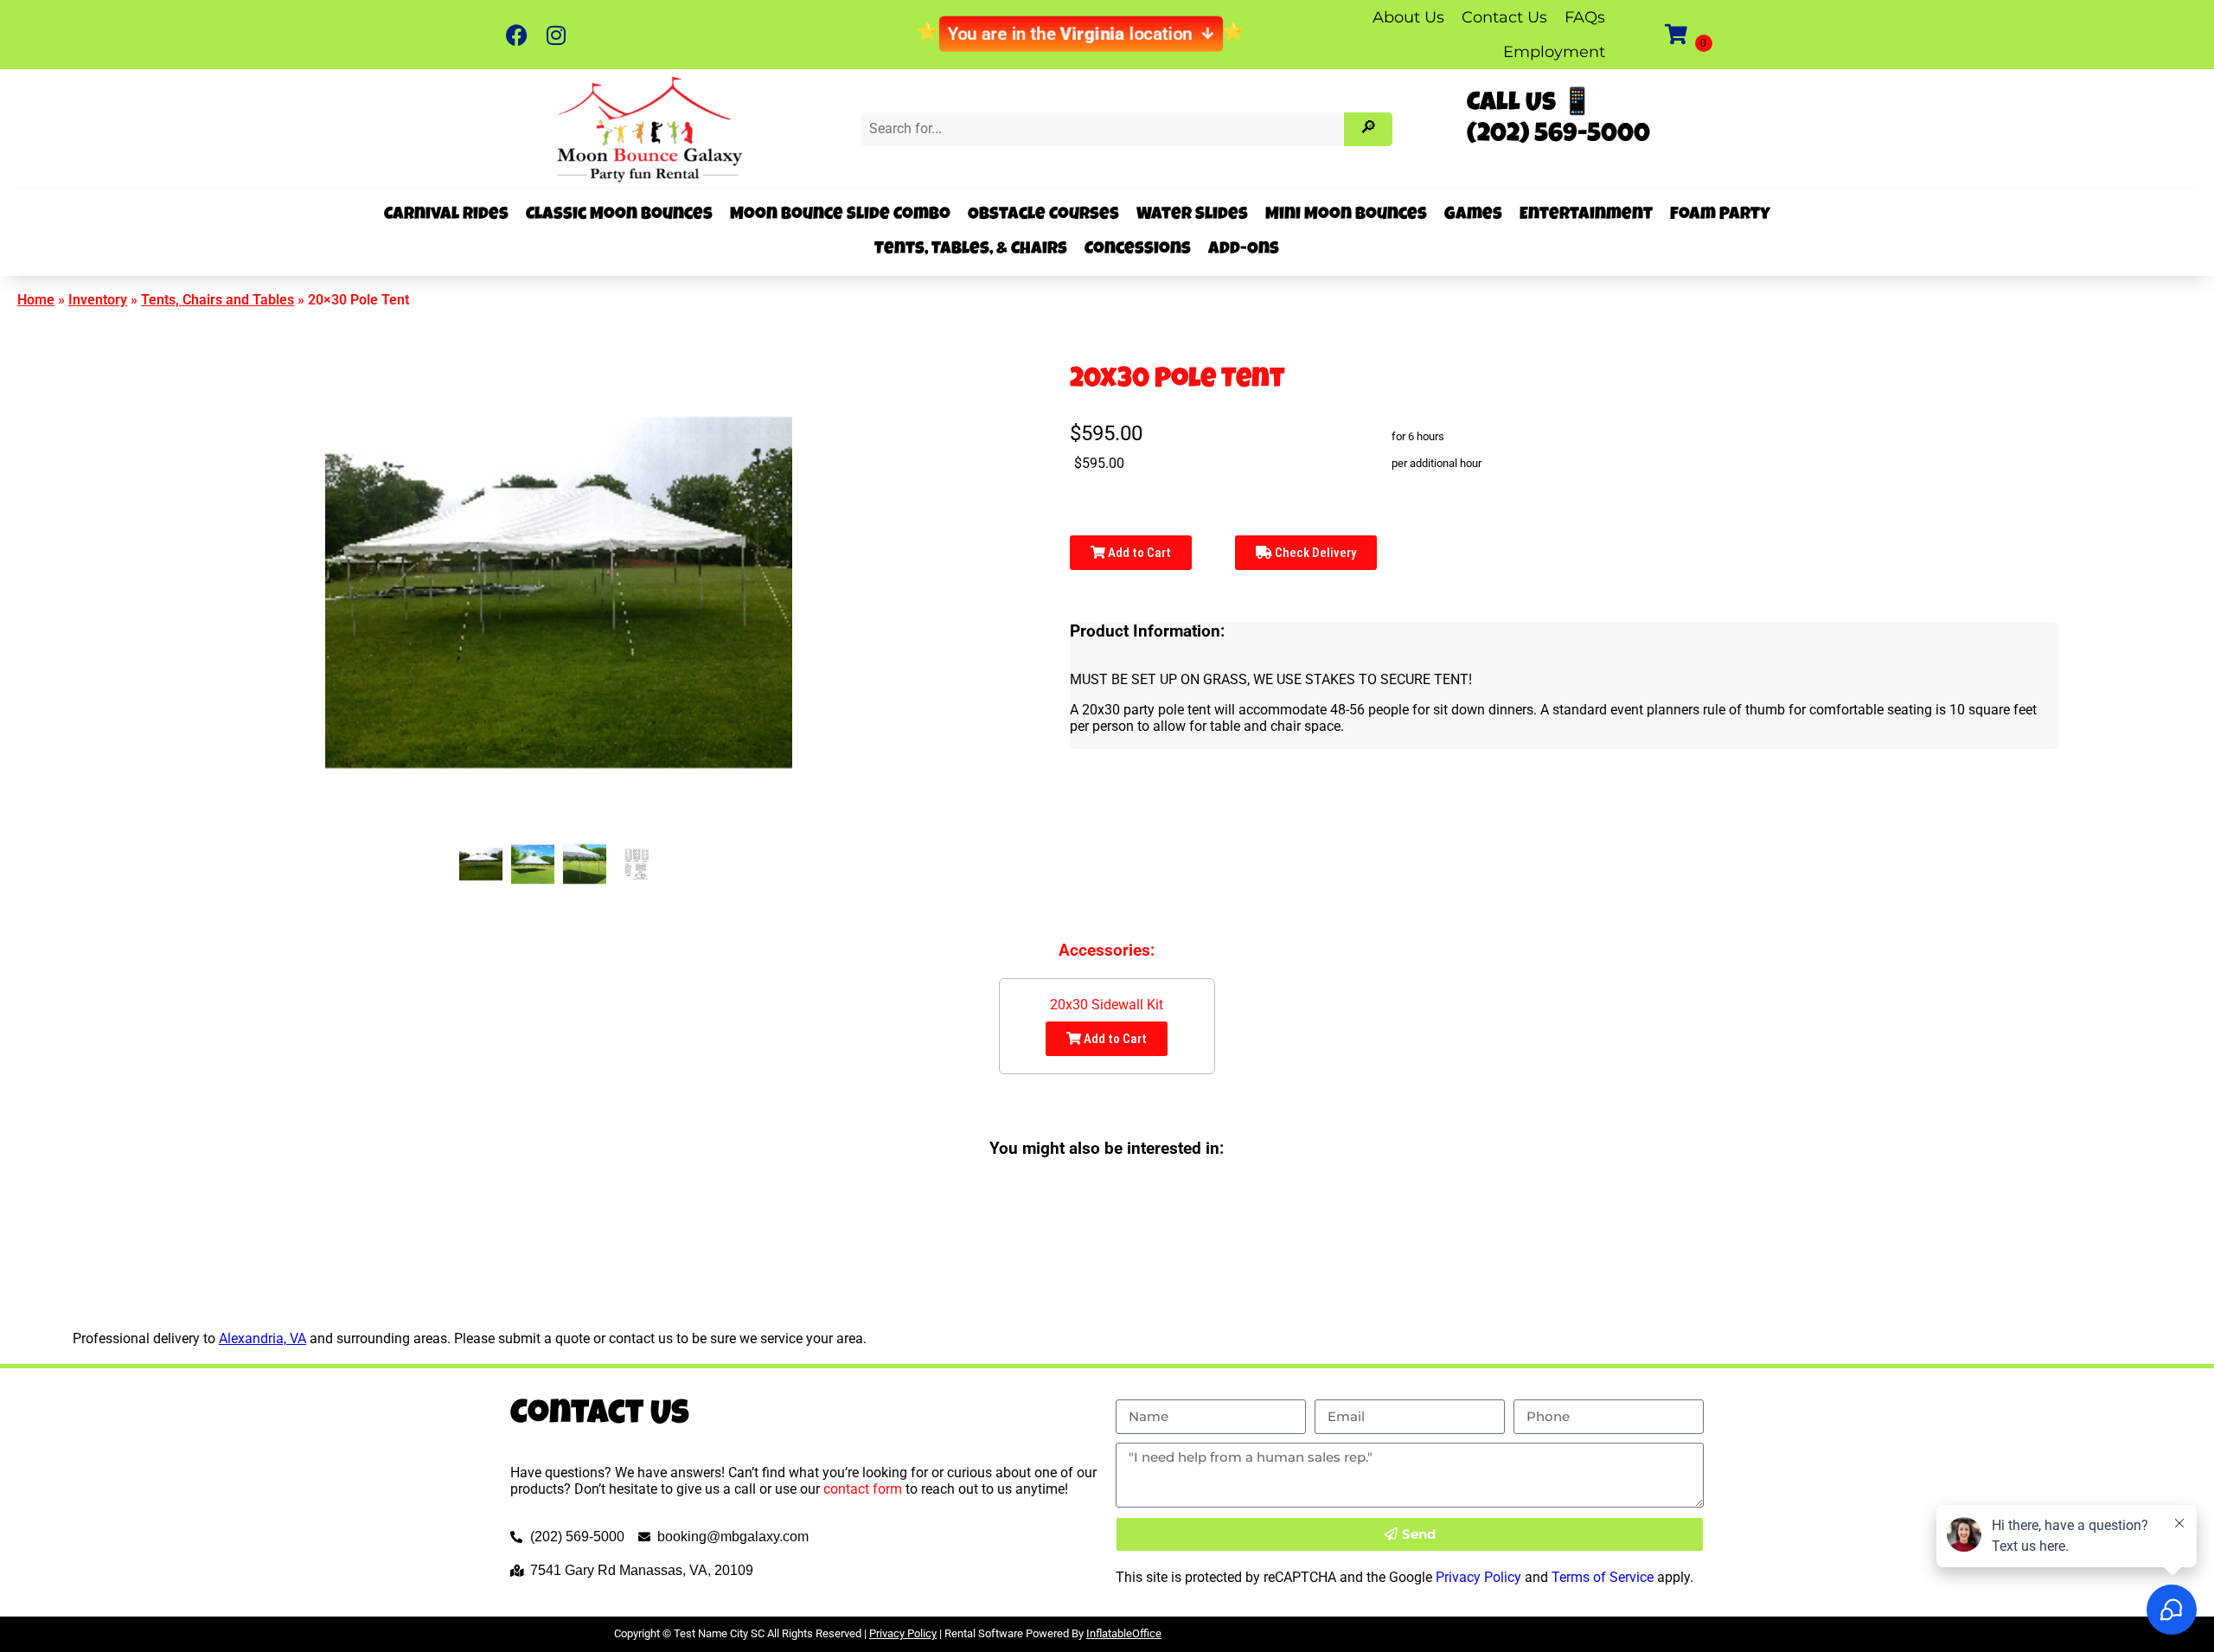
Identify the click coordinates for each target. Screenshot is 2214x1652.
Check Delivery (1314, 553)
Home (36, 300)
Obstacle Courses (1043, 215)
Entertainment (1586, 215)
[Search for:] (1104, 128)
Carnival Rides (446, 215)
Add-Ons (1244, 250)
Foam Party (1720, 215)
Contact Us (1504, 17)
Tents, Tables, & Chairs (971, 250)
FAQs (1585, 17)
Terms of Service (1603, 1577)
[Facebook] (517, 35)
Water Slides (1192, 215)
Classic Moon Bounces (619, 215)
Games (1473, 215)
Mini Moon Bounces (1346, 215)
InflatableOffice (1124, 1633)
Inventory (98, 300)
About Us (1408, 17)
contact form (863, 1489)
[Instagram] (556, 35)
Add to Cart (1138, 553)
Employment (1554, 52)
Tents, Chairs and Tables (218, 300)
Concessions (1138, 250)
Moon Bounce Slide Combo (840, 215)
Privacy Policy (1478, 1577)
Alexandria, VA (262, 1338)
